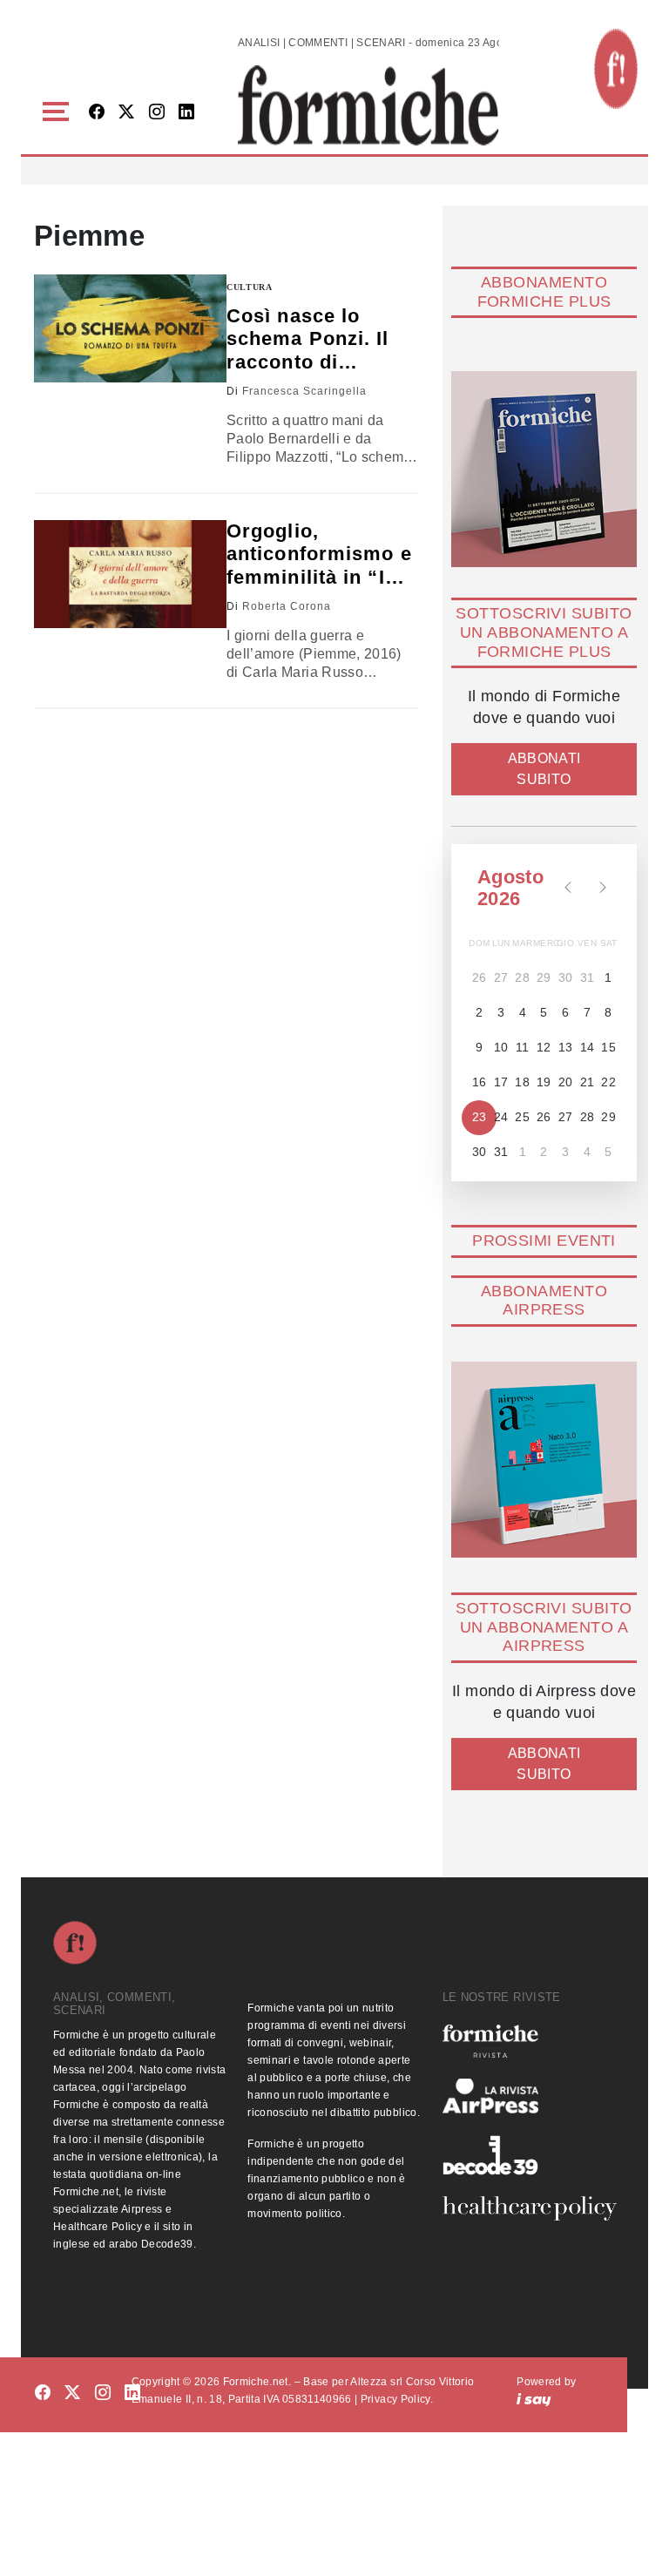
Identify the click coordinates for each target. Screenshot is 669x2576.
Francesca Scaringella (304, 391)
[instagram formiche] (103, 2393)
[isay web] (534, 2399)
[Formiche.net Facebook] (97, 113)
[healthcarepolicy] (529, 2208)
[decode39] (529, 2154)
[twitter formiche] (72, 2393)
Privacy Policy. (397, 2399)
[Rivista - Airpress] (529, 2096)
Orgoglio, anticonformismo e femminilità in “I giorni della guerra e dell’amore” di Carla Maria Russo (319, 554)
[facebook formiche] (43, 2393)
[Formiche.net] (616, 69)
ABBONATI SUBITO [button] (544, 769)
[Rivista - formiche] (529, 2041)
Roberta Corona (287, 606)
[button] (59, 112)
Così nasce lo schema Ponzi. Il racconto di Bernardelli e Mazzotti (308, 339)
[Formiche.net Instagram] (157, 113)
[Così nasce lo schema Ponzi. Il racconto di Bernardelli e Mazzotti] (130, 329)
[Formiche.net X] (126, 113)
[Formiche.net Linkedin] (186, 113)
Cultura (250, 287)
